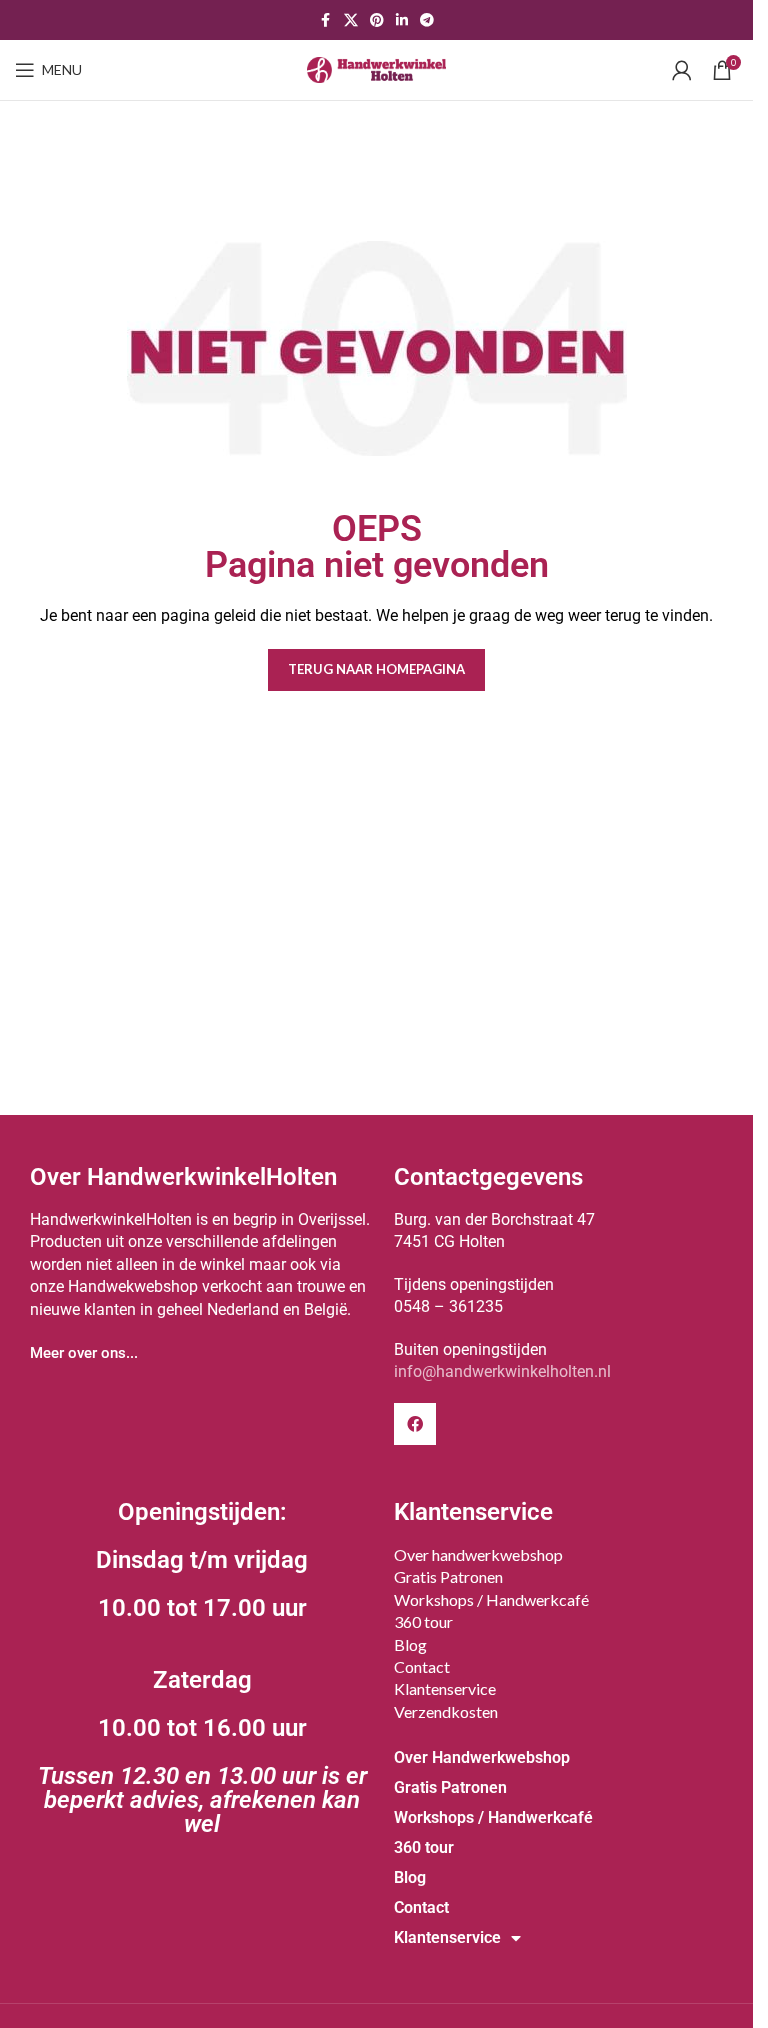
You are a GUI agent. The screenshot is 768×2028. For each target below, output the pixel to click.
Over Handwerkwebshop (482, 1757)
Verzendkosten (446, 1711)
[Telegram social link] (427, 20)
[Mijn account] (682, 70)
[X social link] (351, 20)
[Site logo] (377, 67)
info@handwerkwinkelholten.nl (502, 1371)
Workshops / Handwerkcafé (491, 1599)
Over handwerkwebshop (478, 1554)
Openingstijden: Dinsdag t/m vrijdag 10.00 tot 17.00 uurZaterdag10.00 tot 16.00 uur (202, 1668)
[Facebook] (415, 1424)
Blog (410, 1644)
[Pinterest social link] (377, 20)
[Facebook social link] (326, 20)
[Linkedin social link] (402, 20)
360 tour (423, 1621)
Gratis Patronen (448, 1576)
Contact (422, 1666)
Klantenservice (445, 1688)
